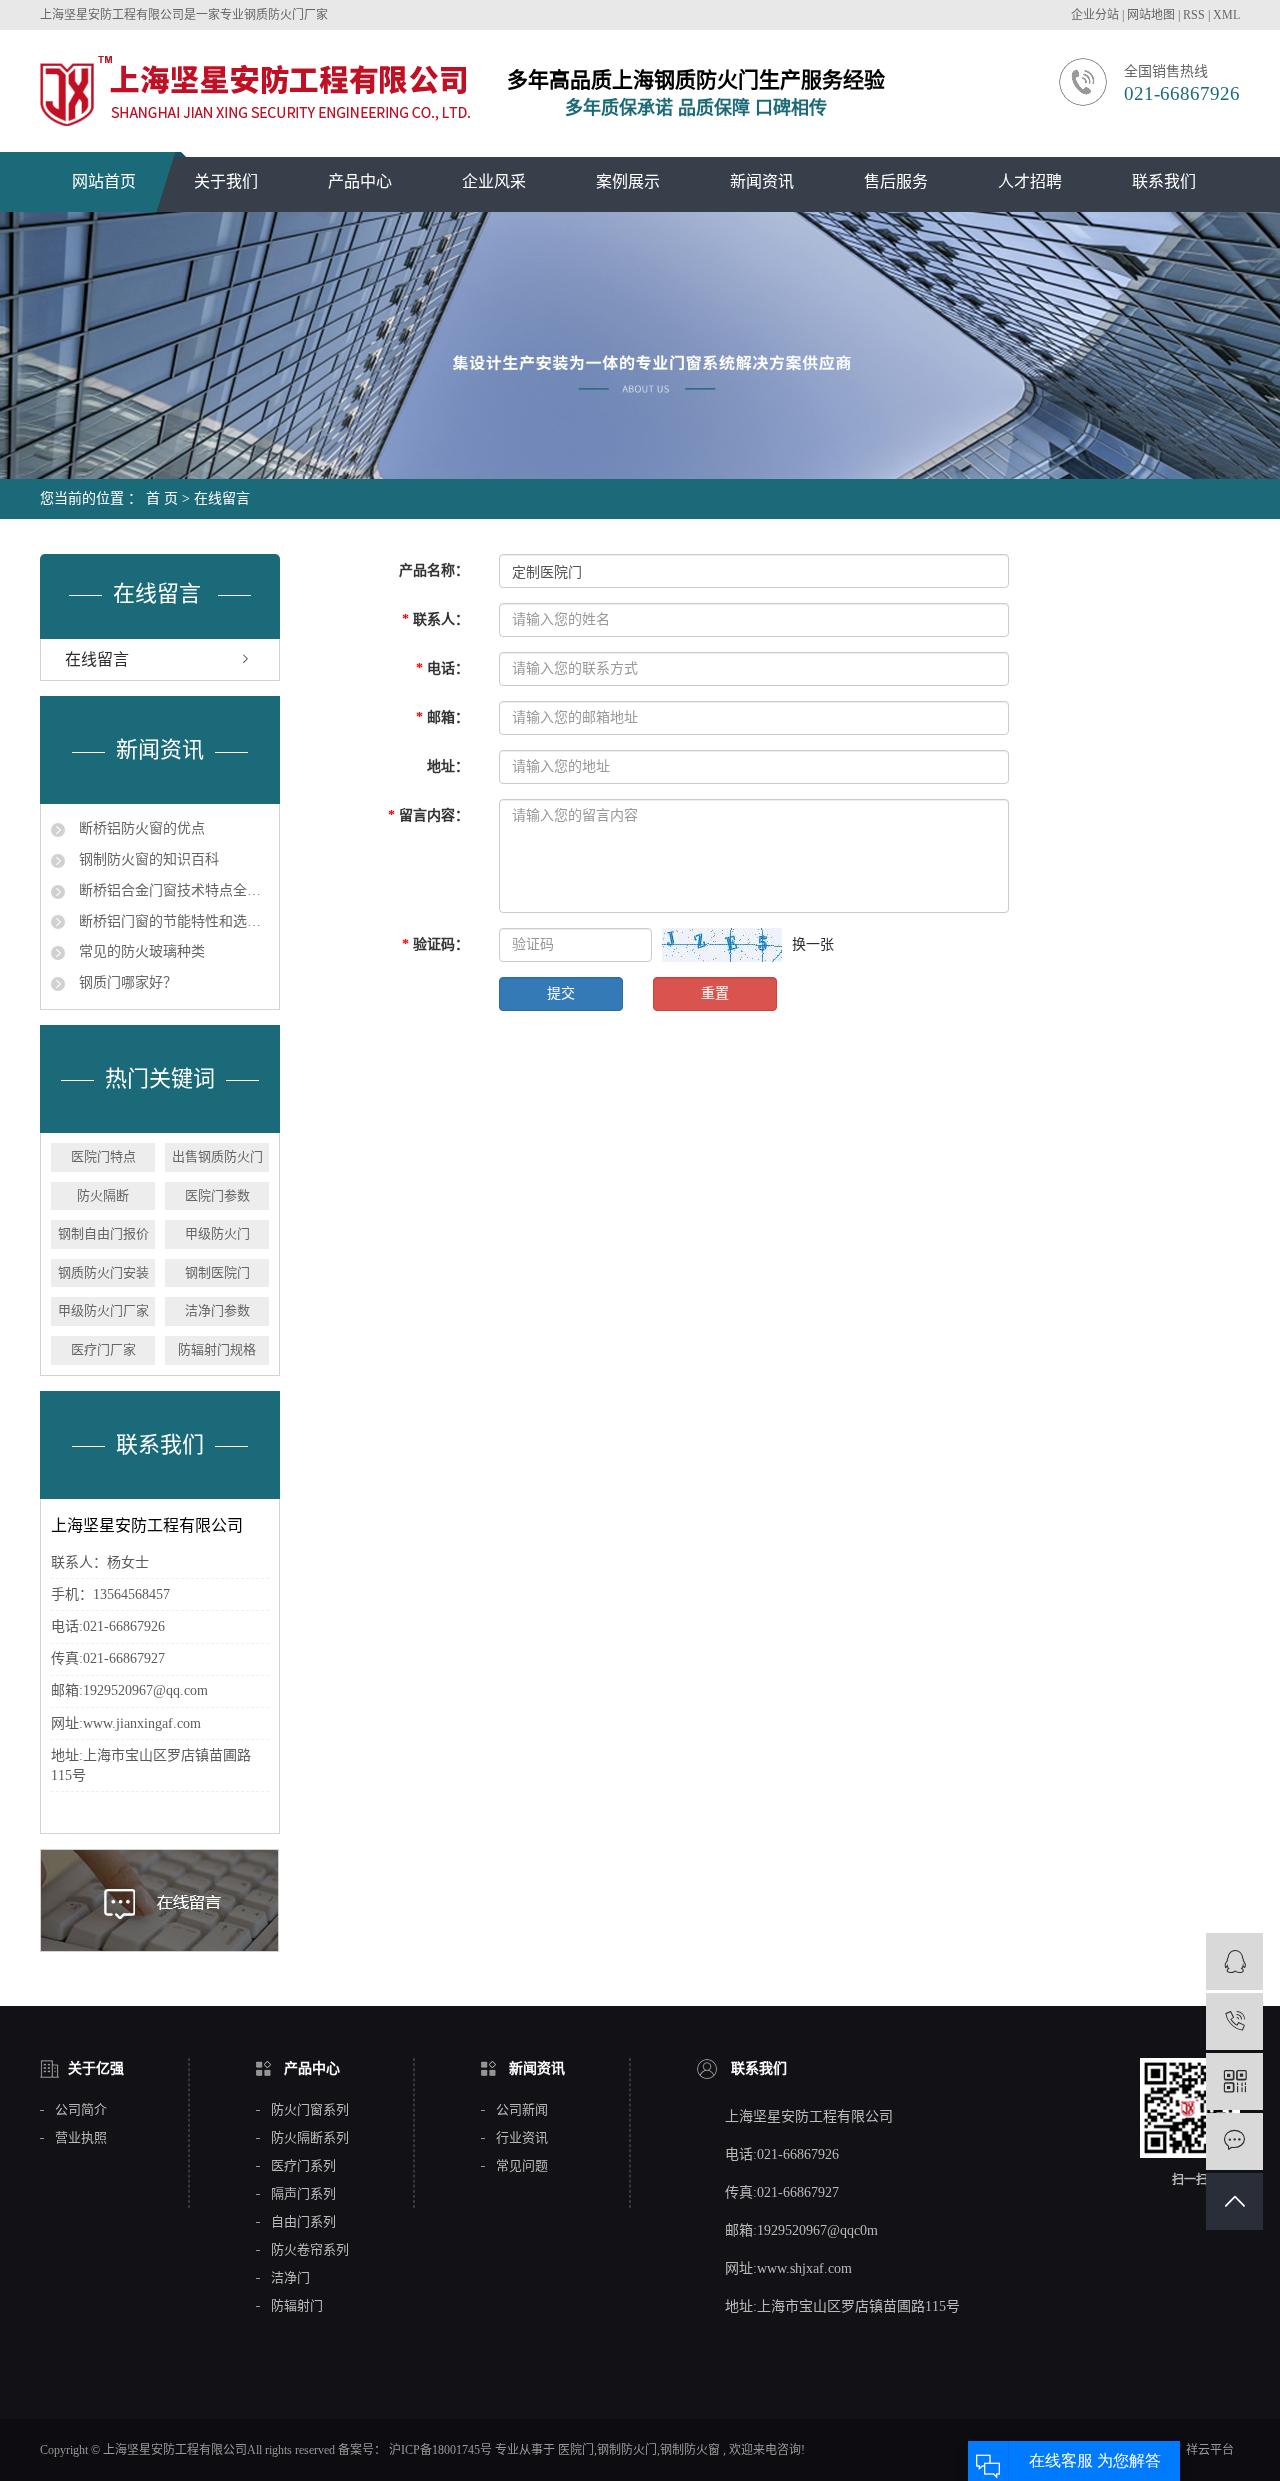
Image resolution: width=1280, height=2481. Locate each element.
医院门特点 (103, 1156)
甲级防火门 (217, 1233)
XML (1226, 15)
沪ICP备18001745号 (440, 2450)
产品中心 (360, 181)
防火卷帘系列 (310, 2250)
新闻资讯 (762, 181)
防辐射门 (297, 2306)
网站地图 (1152, 15)
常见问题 (522, 2166)
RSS (1194, 15)
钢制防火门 (627, 2450)
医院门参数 (217, 1195)
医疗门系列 (303, 2166)
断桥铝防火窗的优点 (140, 828)
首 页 (162, 498)
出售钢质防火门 (217, 1156)
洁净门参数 (217, 1310)
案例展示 (628, 181)
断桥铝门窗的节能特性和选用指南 (172, 921)
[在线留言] (1234, 2141)
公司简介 (81, 2110)
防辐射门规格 (217, 1349)
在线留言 (97, 659)
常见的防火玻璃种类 (140, 951)
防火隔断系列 (310, 2138)
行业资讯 (522, 2138)
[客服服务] (1234, 1961)
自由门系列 (303, 2222)
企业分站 (1095, 15)
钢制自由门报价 (103, 1233)
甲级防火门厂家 (103, 1310)
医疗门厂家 (103, 1349)
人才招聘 (1030, 181)
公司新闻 (522, 2110)
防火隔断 (103, 1195)
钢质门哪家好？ (126, 982)
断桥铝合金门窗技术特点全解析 (172, 890)
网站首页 (104, 181)
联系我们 (1164, 181)
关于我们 (226, 181)
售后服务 (896, 181)
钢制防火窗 (690, 2450)
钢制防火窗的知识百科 (147, 859)
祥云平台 (1210, 2450)
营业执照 (81, 2138)
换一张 (813, 944)
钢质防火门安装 (103, 1272)
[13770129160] (1234, 2021)
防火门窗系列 (310, 2110)
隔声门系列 (303, 2194)
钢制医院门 (217, 1272)
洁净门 (290, 2278)
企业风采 (494, 181)
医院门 (576, 2450)
